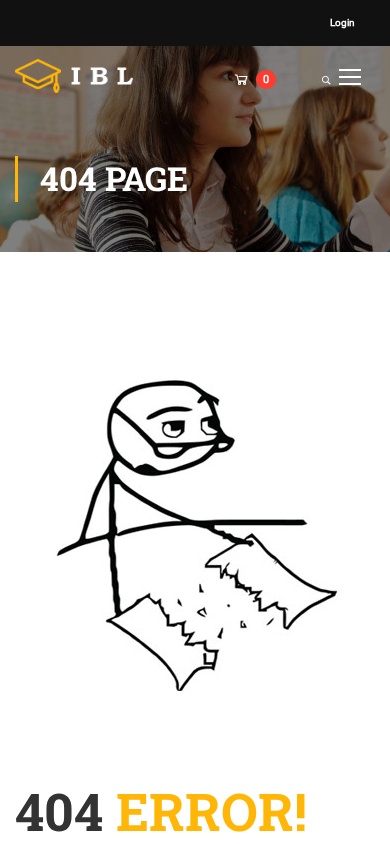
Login (342, 22)
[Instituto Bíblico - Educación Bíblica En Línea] (80, 76)
